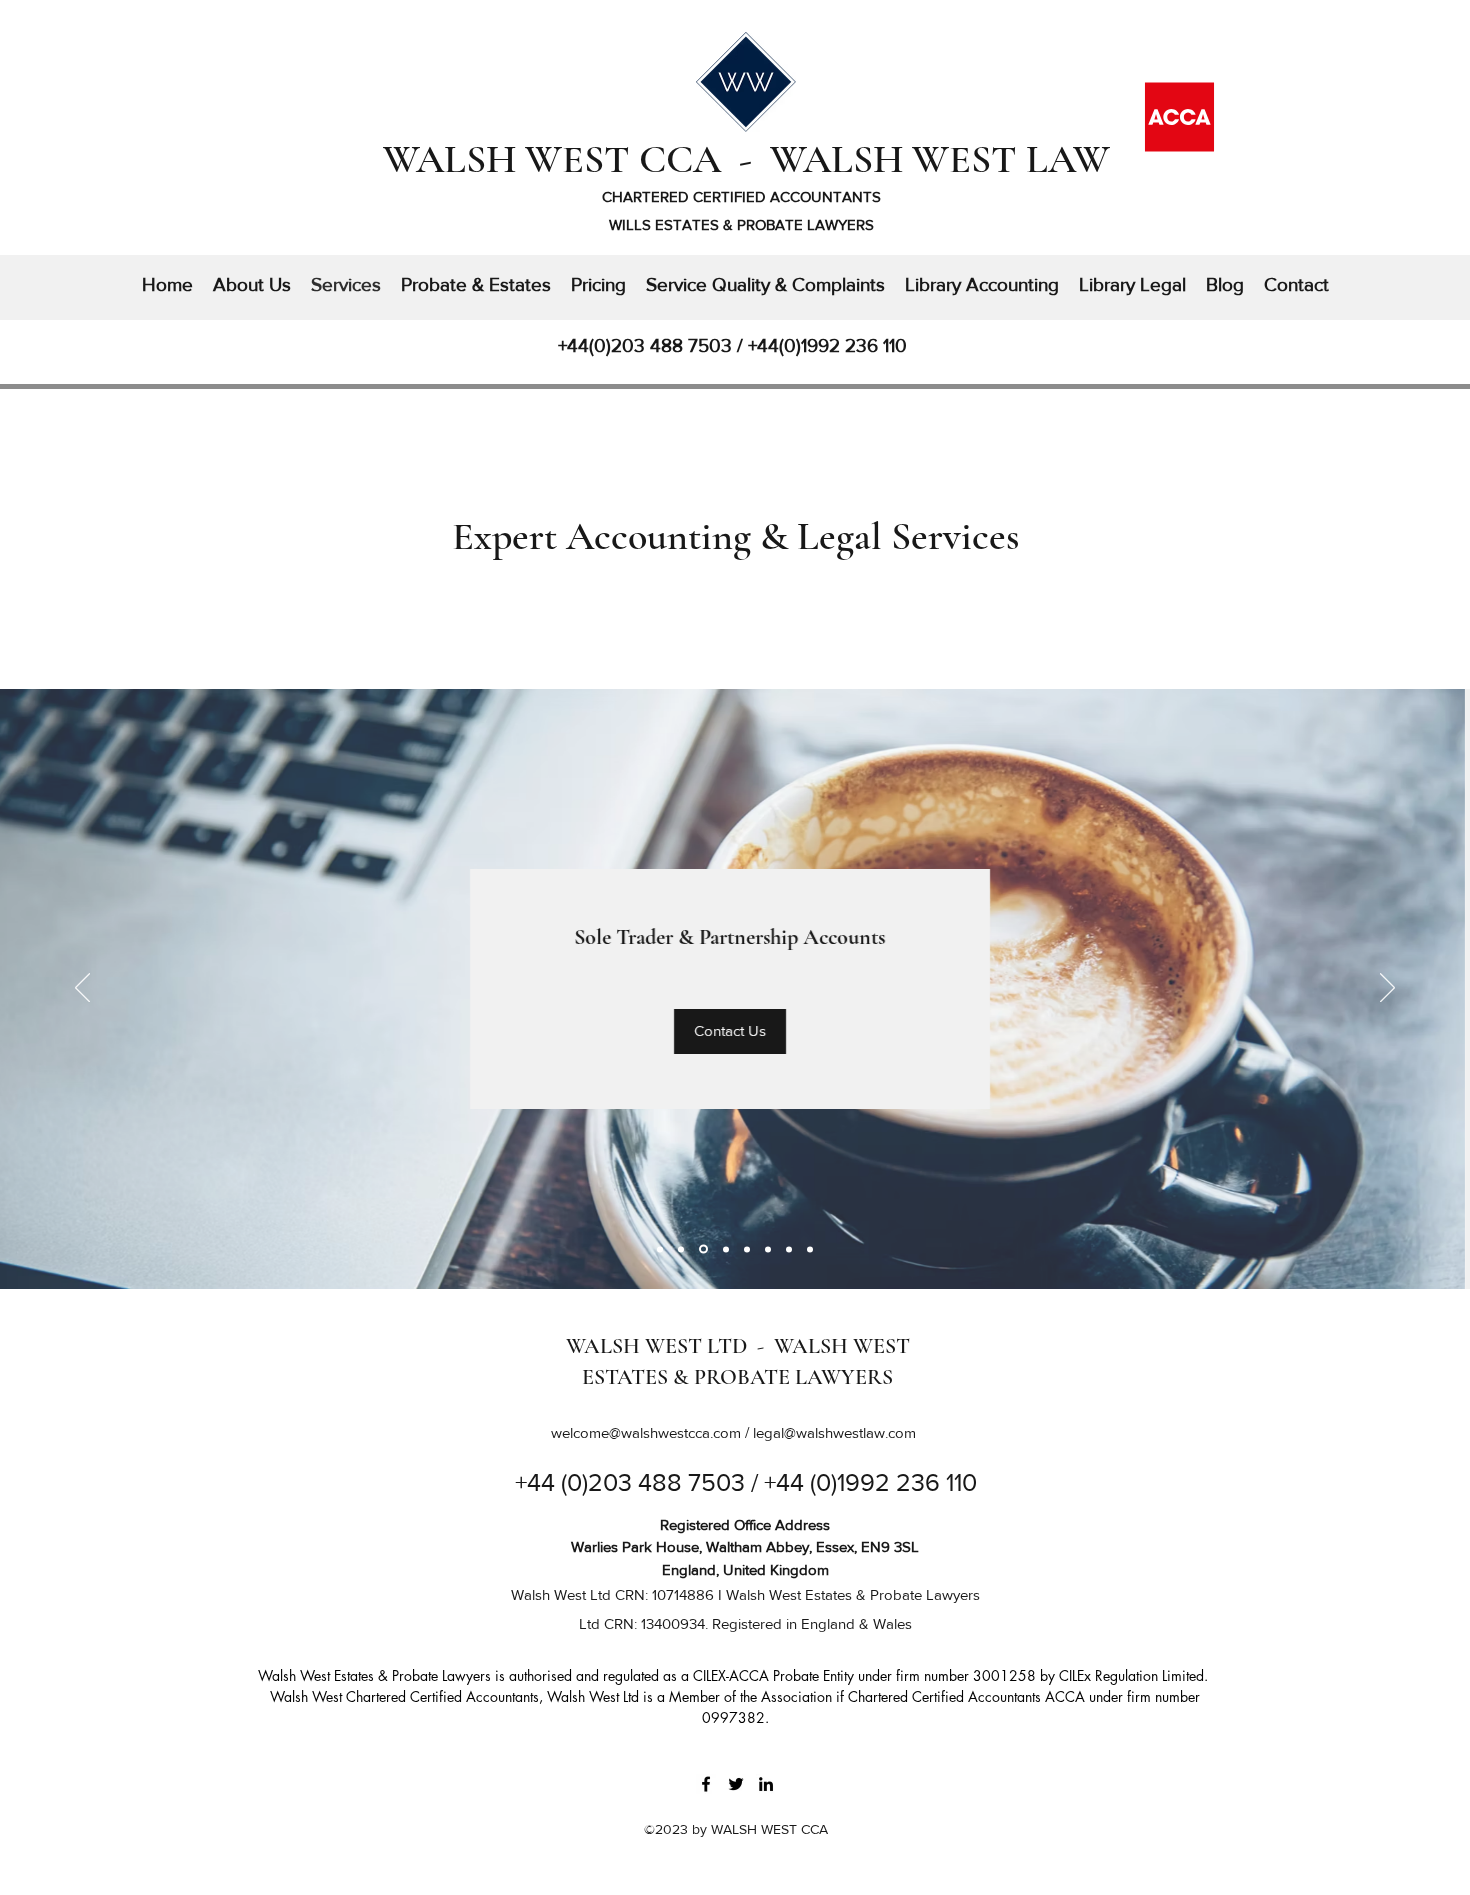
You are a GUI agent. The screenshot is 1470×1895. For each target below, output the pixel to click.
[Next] (1387, 989)
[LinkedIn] (766, 1784)
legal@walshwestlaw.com (834, 1432)
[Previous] (82, 989)
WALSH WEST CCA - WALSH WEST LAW (746, 159)
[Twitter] (736, 1784)
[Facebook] (706, 1784)
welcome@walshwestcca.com (646, 1432)
